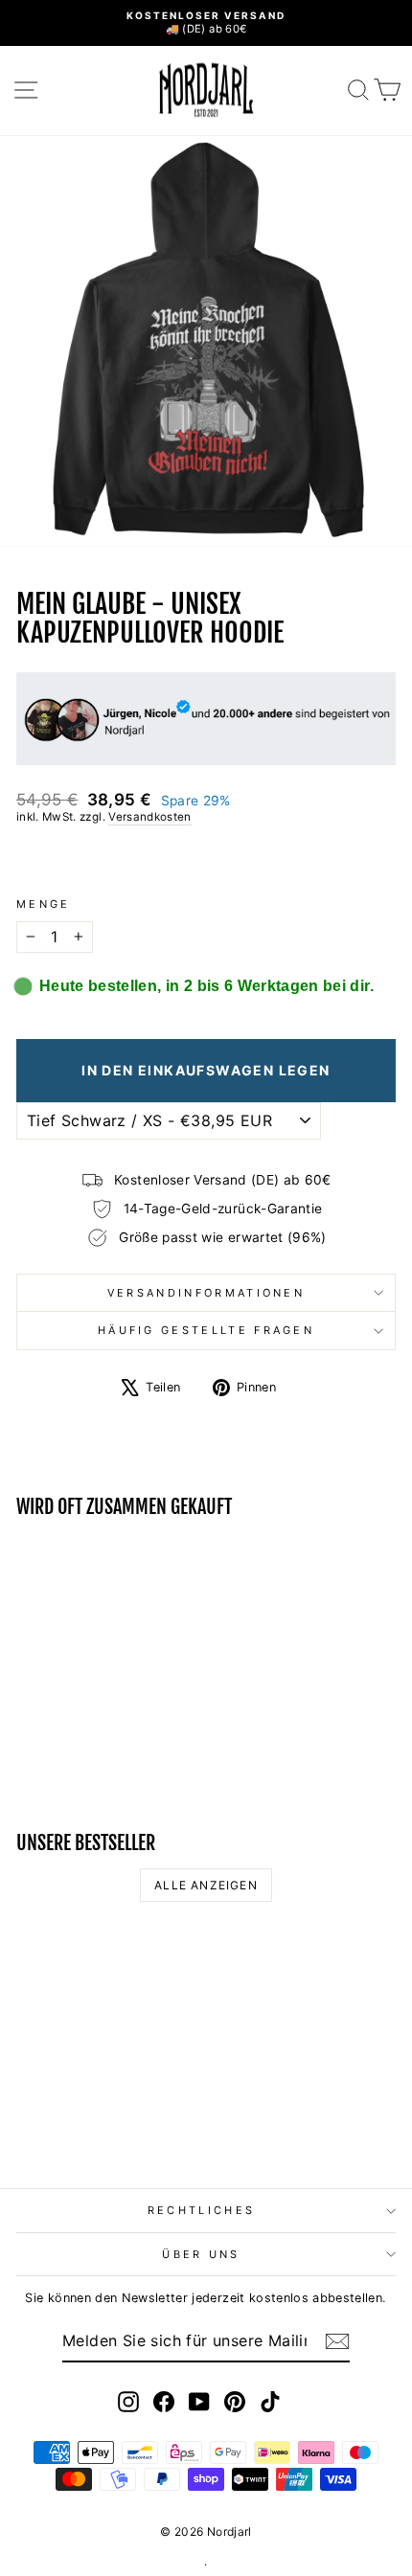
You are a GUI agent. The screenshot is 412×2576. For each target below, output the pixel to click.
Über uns (201, 2254)
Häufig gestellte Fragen (206, 1330)
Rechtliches (201, 2210)
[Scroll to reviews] (206, 861)
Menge (44, 904)
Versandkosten (150, 817)
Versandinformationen (206, 1293)
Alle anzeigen (206, 1885)
